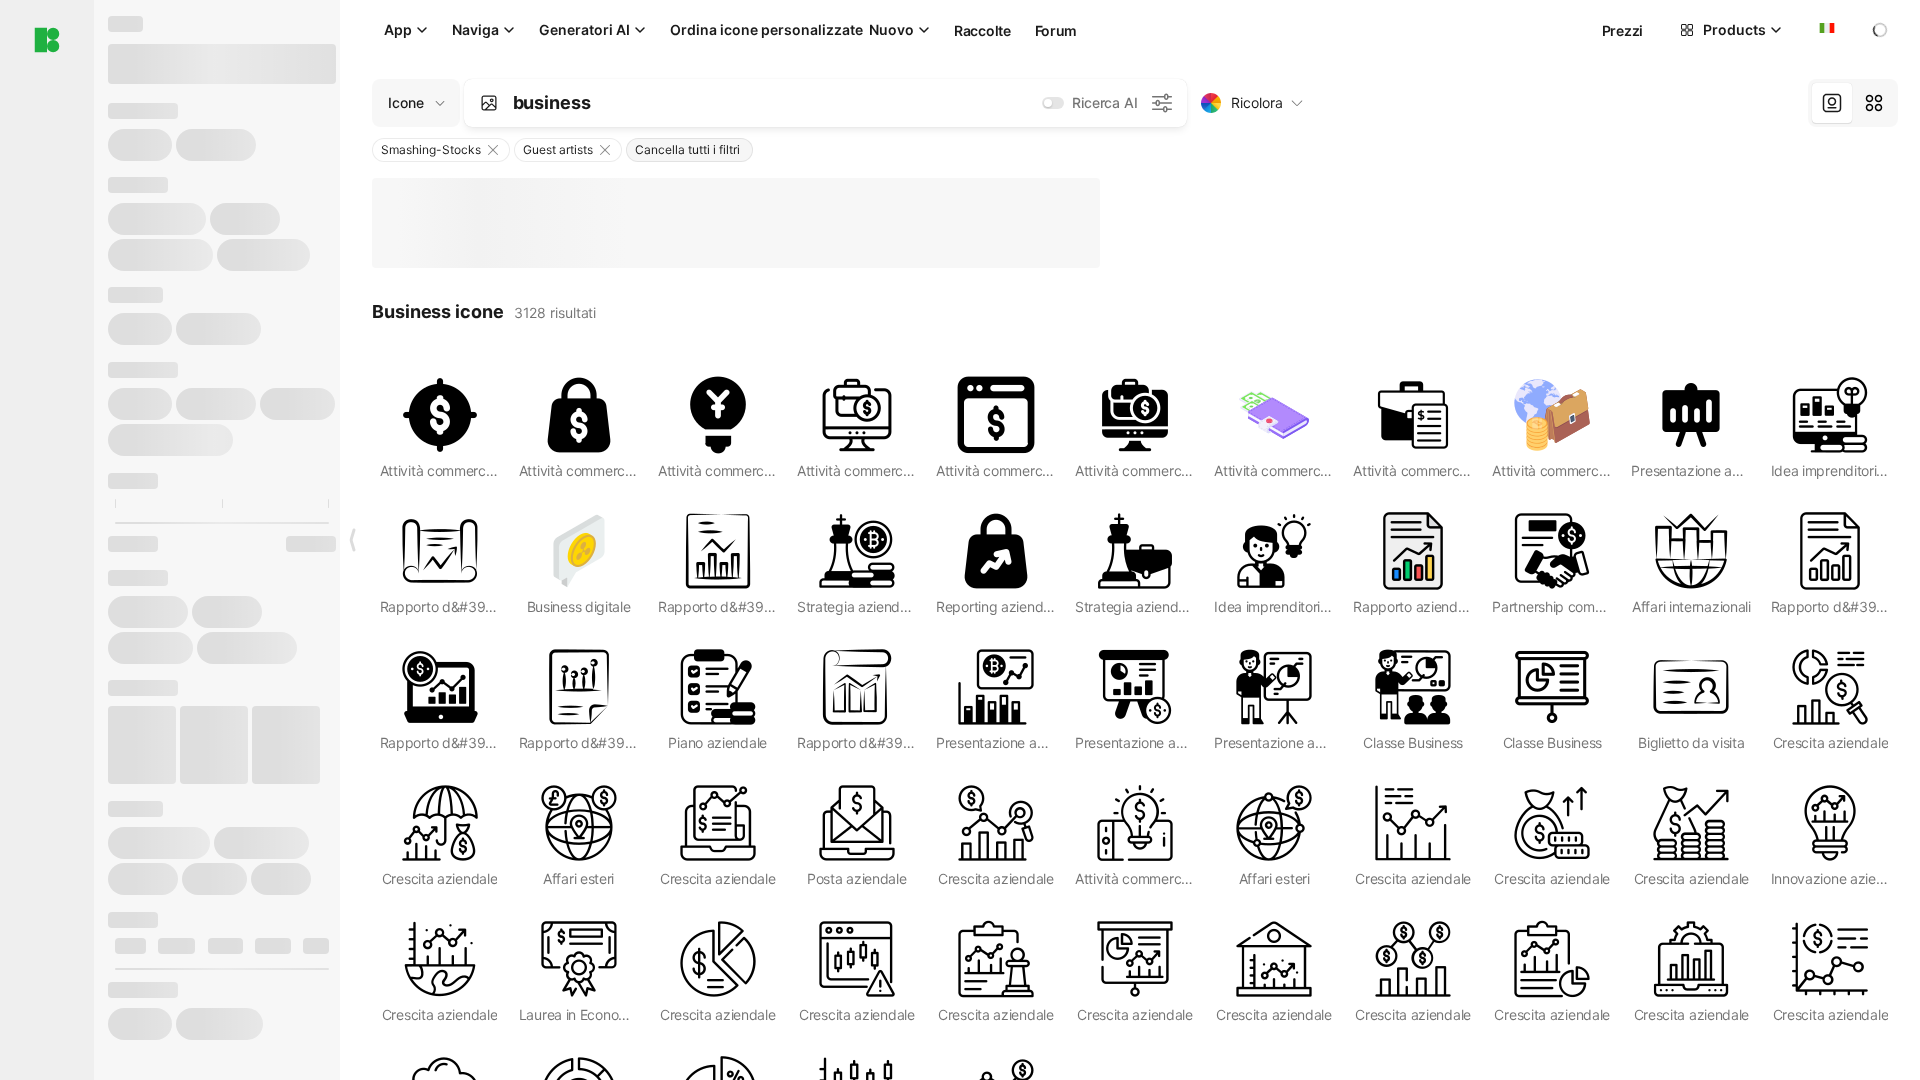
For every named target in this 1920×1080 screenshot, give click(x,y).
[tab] (1832, 103)
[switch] (1053, 103)
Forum (1056, 30)
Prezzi (1622, 30)
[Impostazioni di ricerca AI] (1162, 103)
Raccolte (982, 30)
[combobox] (1825, 30)
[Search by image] (489, 103)
